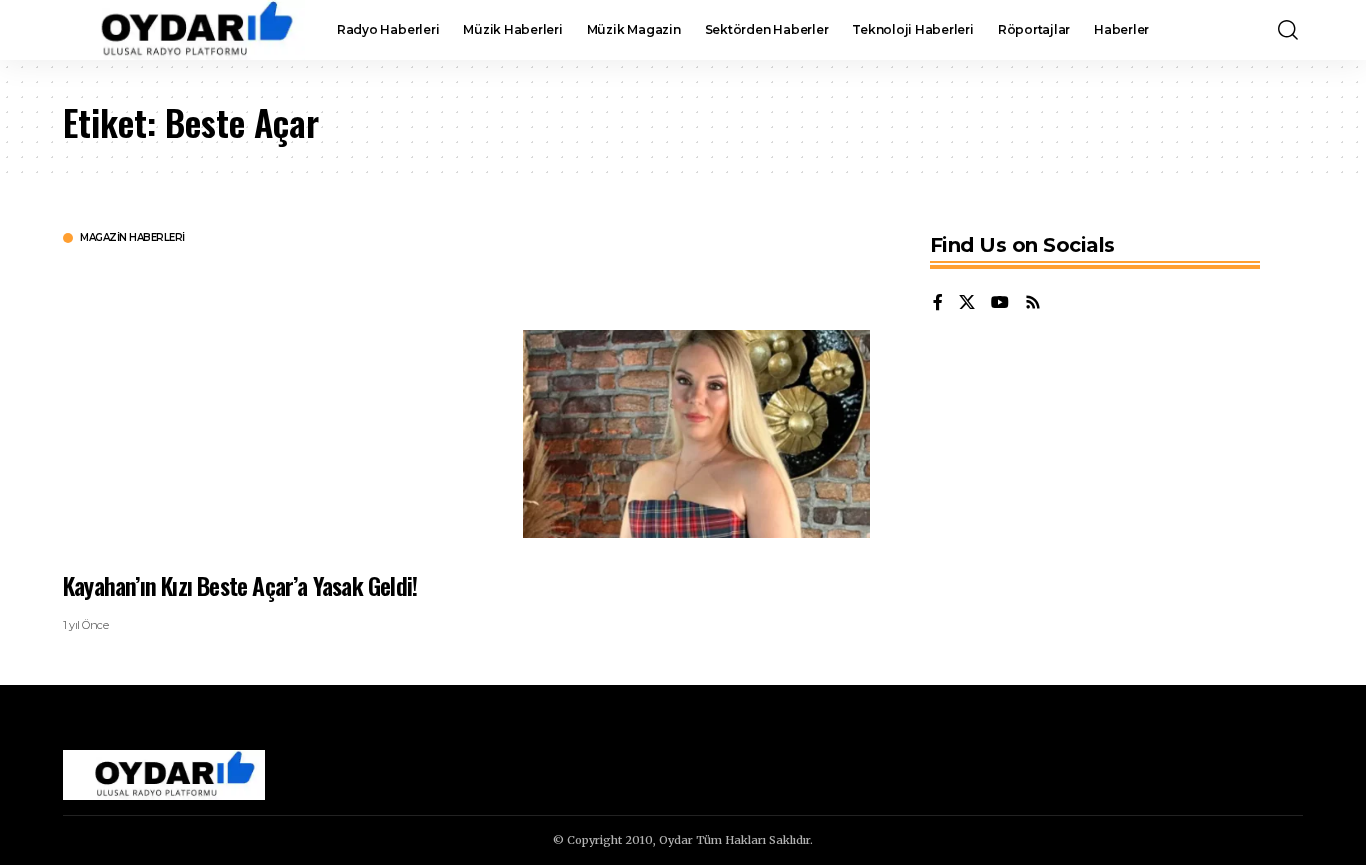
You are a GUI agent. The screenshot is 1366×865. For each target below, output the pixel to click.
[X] (967, 303)
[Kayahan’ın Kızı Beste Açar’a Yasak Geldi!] (696, 434)
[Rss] (1033, 303)
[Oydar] (184, 30)
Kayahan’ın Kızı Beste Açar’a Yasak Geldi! (240, 585)
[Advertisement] (278, 405)
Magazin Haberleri (132, 238)
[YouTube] (1000, 303)
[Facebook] (938, 303)
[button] (1288, 30)
